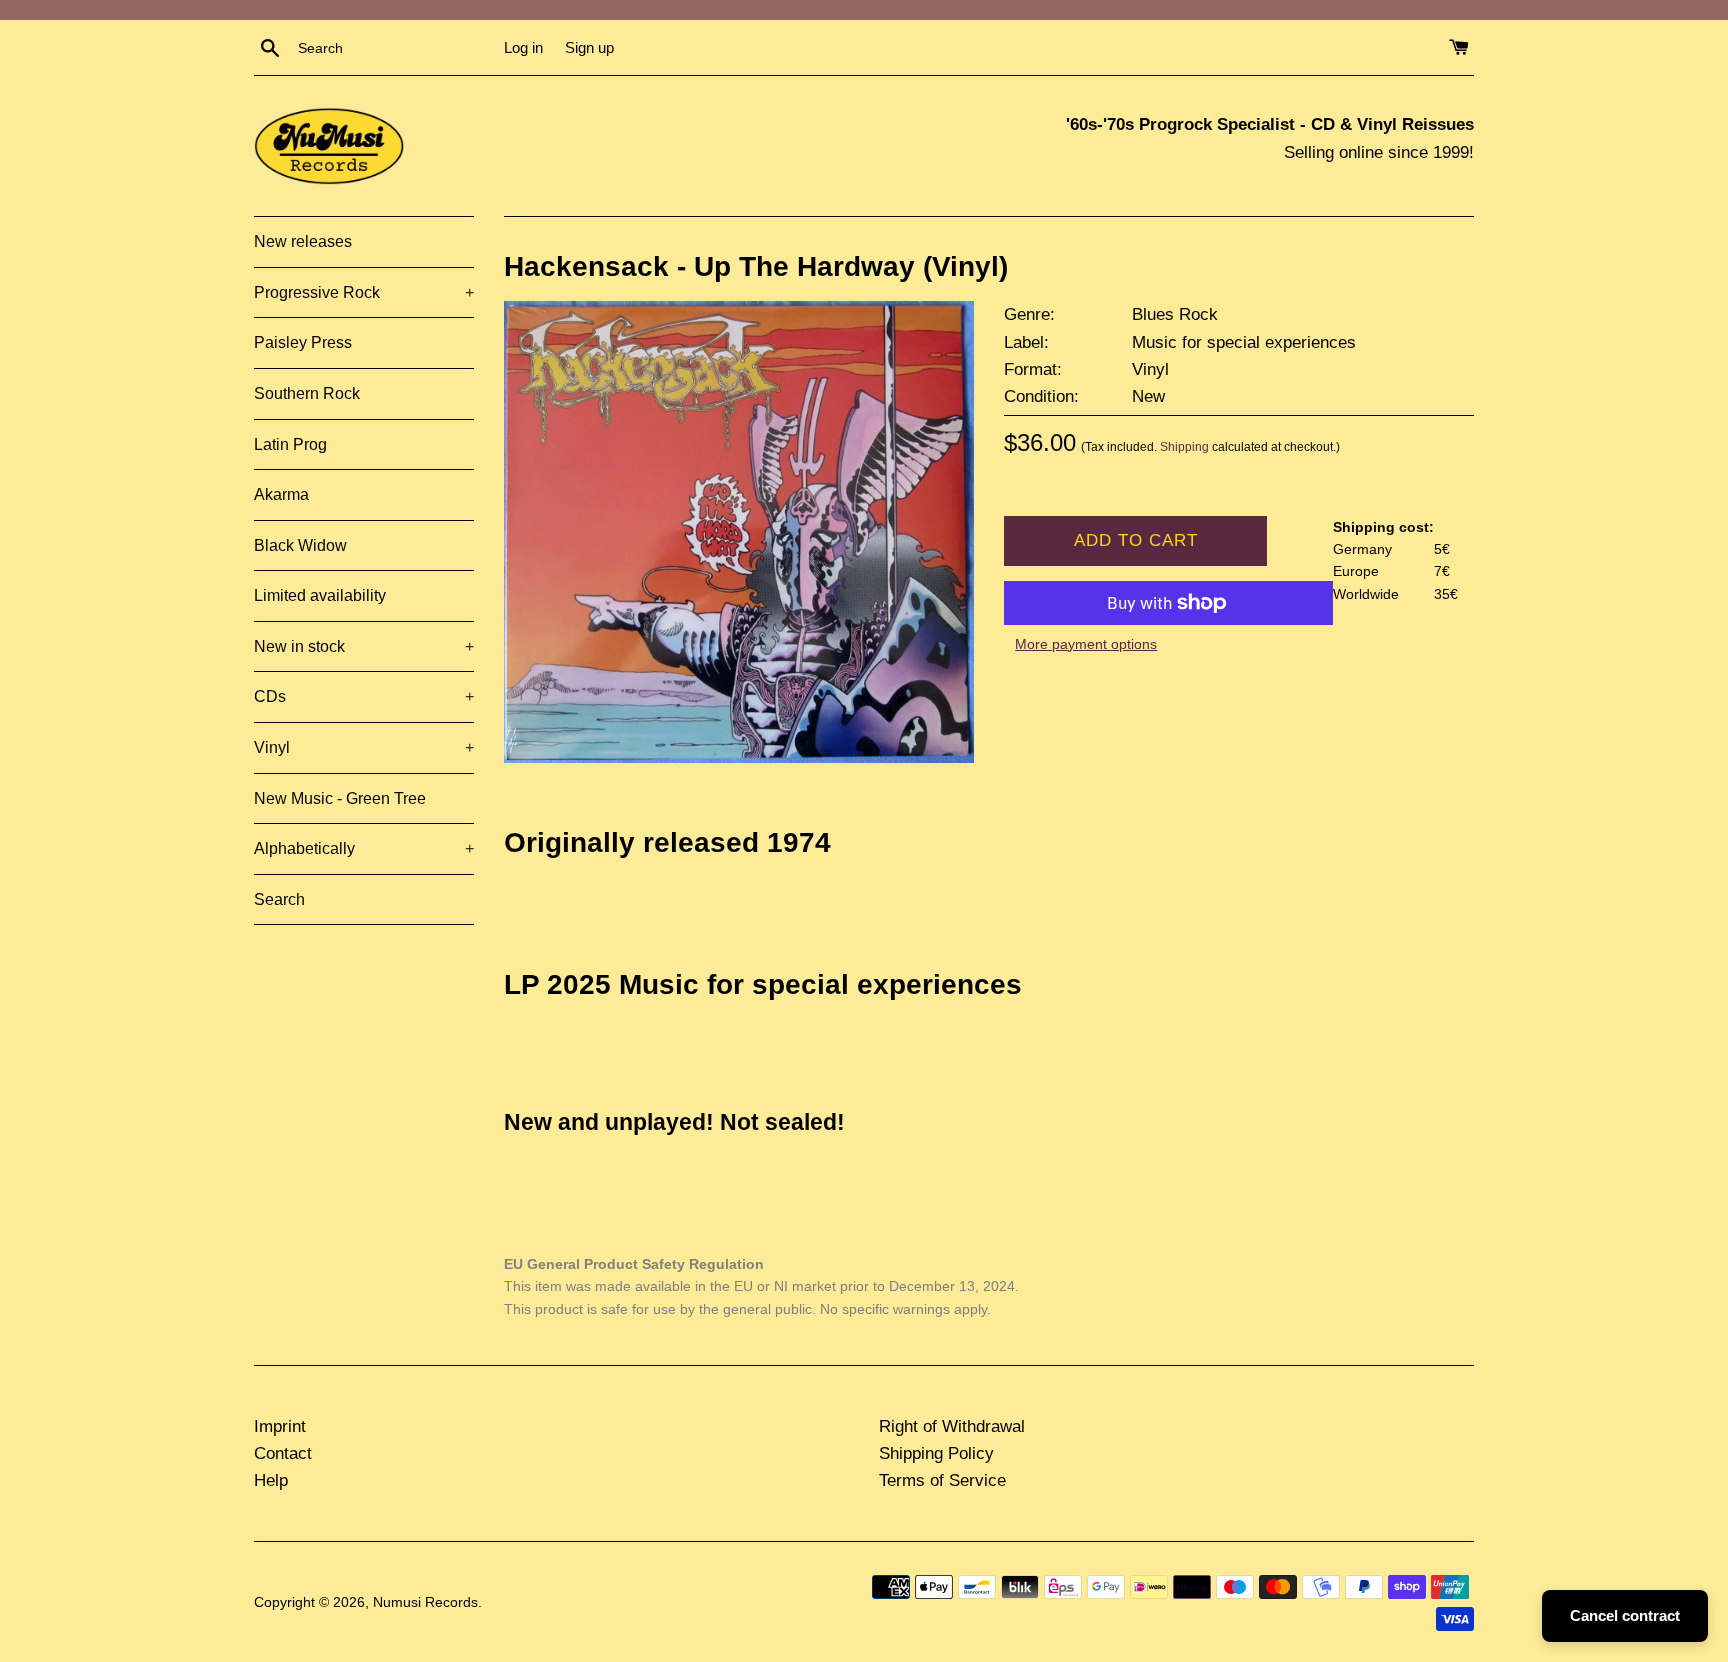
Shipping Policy (936, 1453)
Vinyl (364, 747)
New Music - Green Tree (340, 798)
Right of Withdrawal (952, 1426)
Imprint (280, 1426)
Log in (523, 47)
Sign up (589, 47)
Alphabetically (364, 848)
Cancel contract (1625, 1615)
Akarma (281, 494)
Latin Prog (290, 444)
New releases (303, 241)
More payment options (1086, 644)
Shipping (1184, 447)
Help (271, 1480)
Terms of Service (942, 1480)
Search (279, 899)
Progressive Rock (364, 292)
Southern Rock (307, 393)
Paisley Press (303, 342)
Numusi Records (425, 1602)
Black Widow (300, 545)
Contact (283, 1453)
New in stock (364, 646)
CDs (364, 696)
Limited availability (320, 595)
